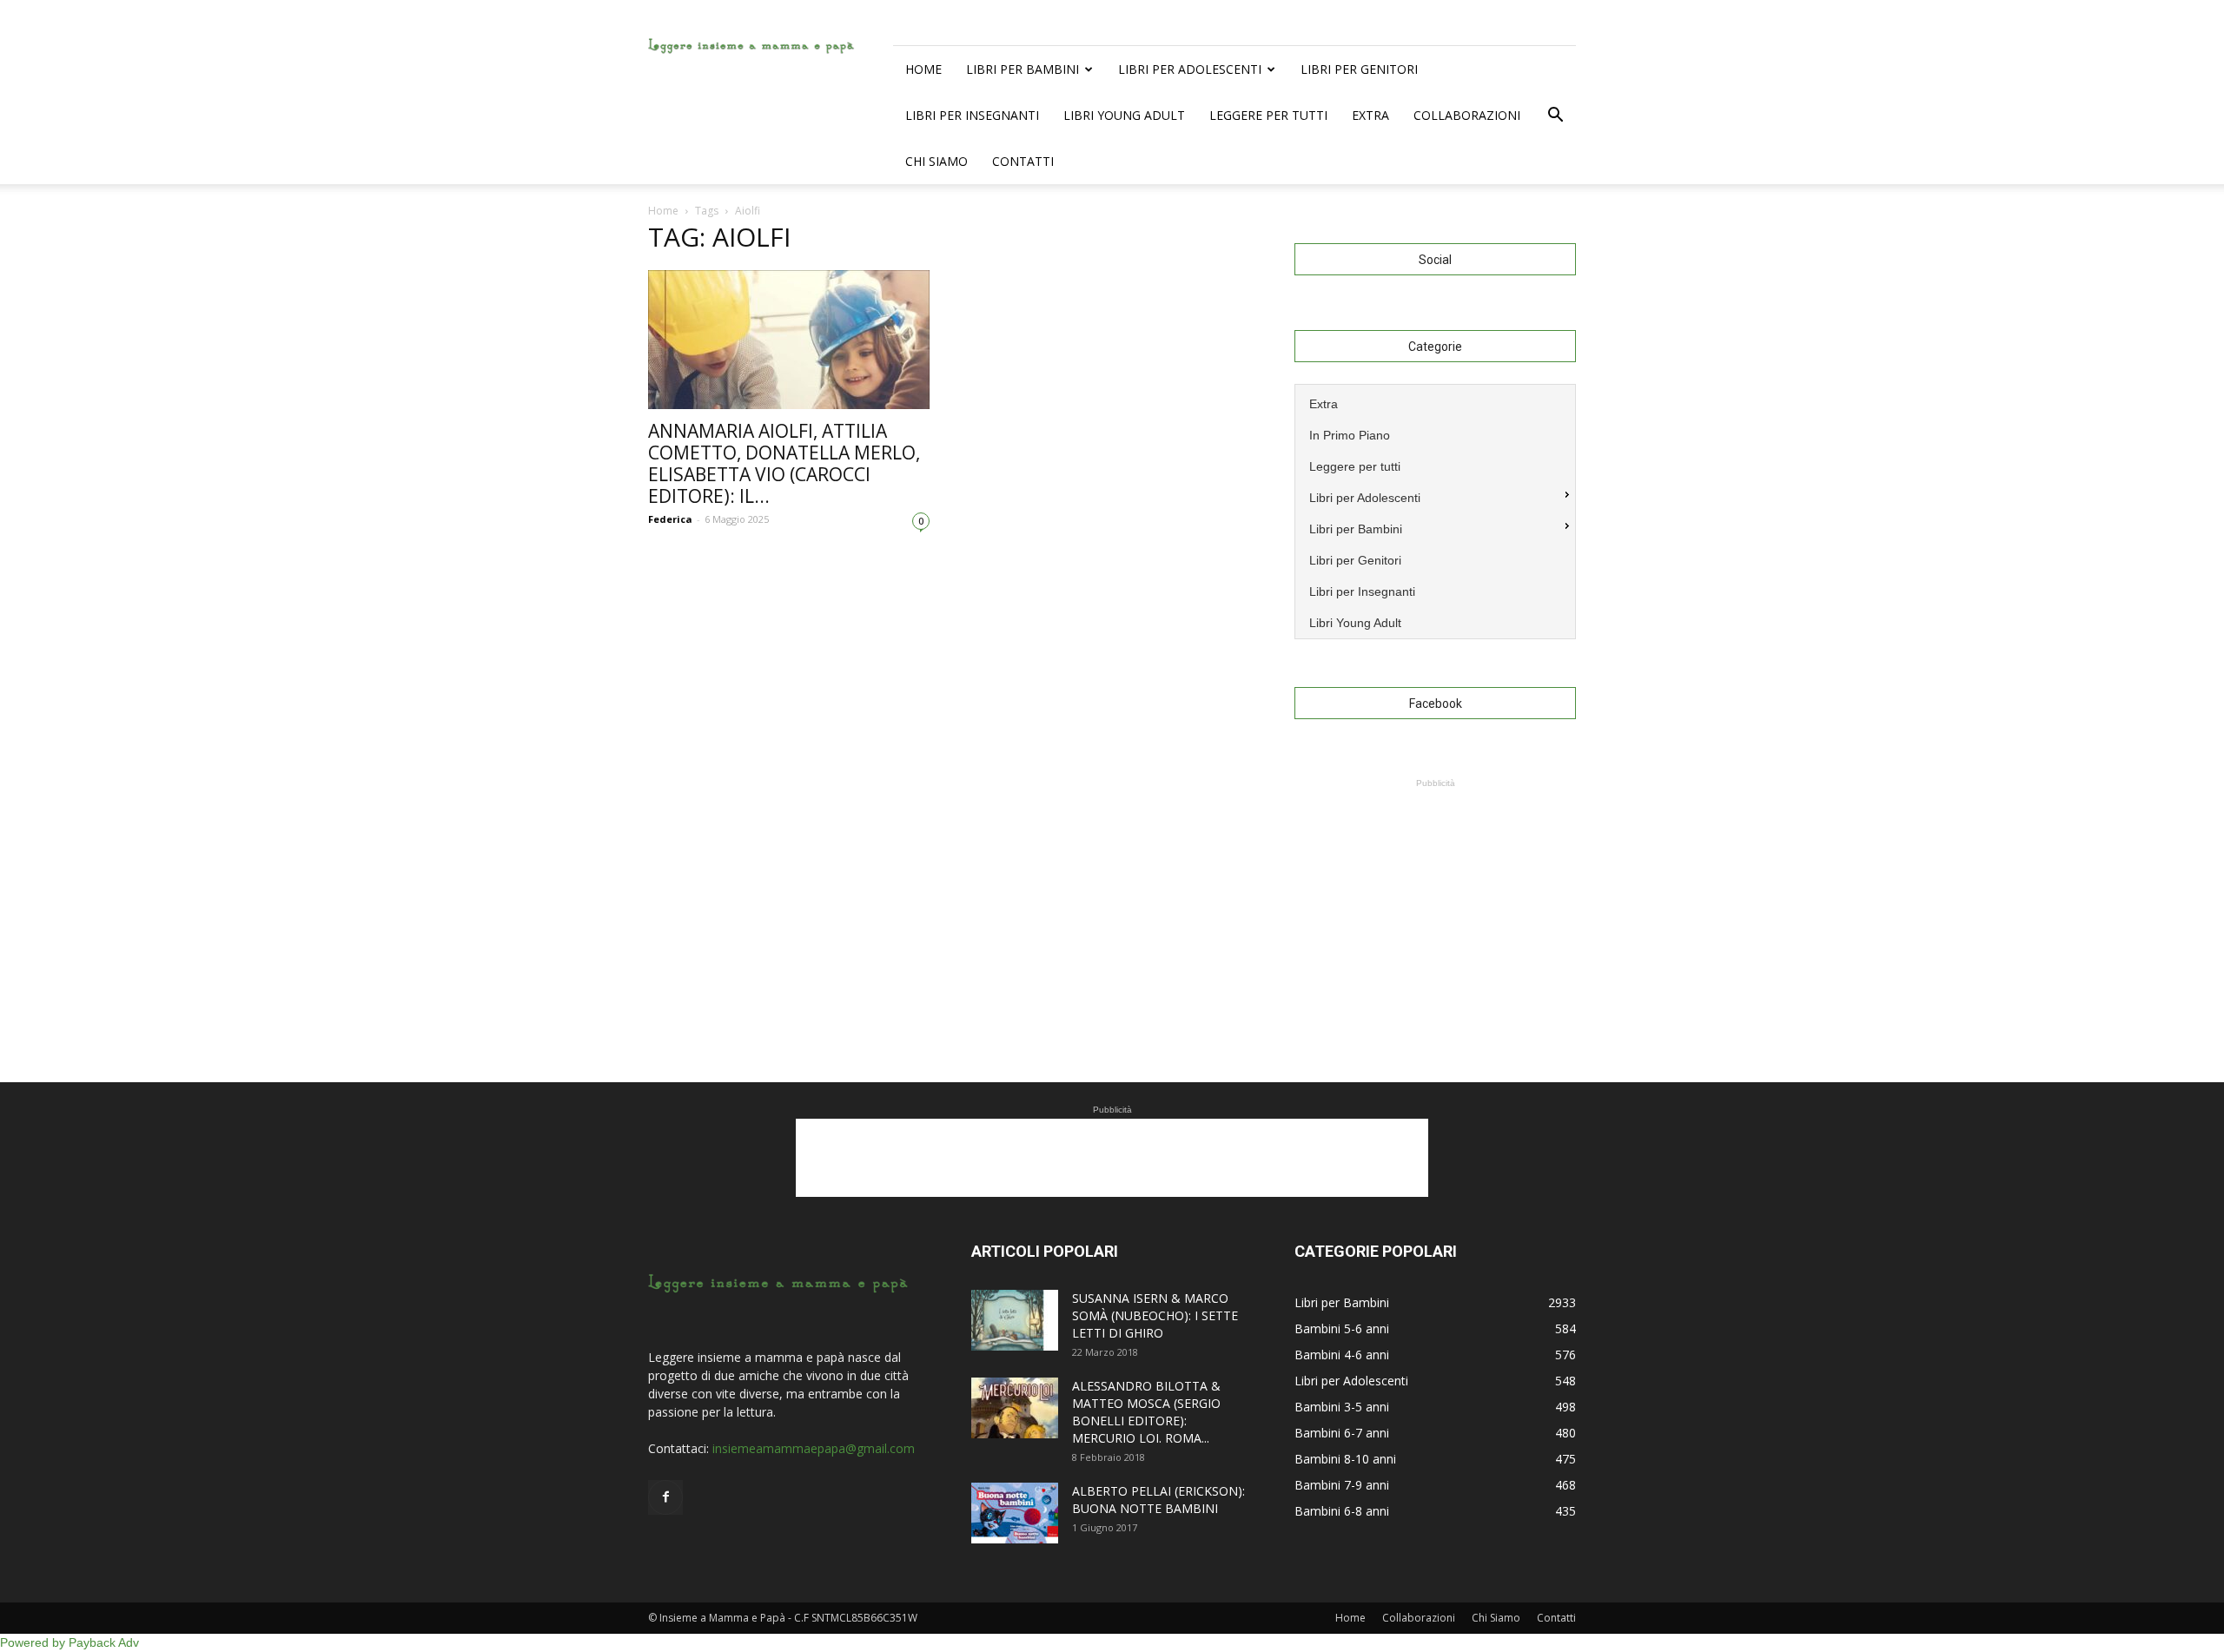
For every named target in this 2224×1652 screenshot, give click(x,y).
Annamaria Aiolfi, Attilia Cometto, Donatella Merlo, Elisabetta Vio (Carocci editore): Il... (784, 463)
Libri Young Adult (1124, 115)
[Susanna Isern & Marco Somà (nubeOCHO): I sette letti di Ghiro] (1015, 1320)
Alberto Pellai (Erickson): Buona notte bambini (1158, 1500)
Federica (670, 519)
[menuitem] (1435, 402)
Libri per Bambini (1023, 69)
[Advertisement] (1435, 901)
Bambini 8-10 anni (1345, 1459)
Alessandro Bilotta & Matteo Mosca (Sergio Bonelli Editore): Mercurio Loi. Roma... (1146, 1412)
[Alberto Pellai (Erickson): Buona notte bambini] (1015, 1513)
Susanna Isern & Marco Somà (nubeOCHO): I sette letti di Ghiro (1155, 1315)
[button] (1555, 116)
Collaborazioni (1467, 115)
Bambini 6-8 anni (1342, 1511)
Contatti (1023, 161)
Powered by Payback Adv (69, 1642)
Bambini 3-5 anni (1342, 1407)
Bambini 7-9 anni (1342, 1485)
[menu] (1435, 512)
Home (923, 69)
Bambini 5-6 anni (1342, 1328)
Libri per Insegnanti (972, 115)
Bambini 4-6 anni (1342, 1355)
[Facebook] (665, 1497)
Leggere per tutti (1268, 115)
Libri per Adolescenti (1190, 69)
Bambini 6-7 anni (1342, 1433)
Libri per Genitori (1359, 69)
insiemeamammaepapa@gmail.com (814, 1448)
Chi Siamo (937, 161)
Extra (1370, 115)
